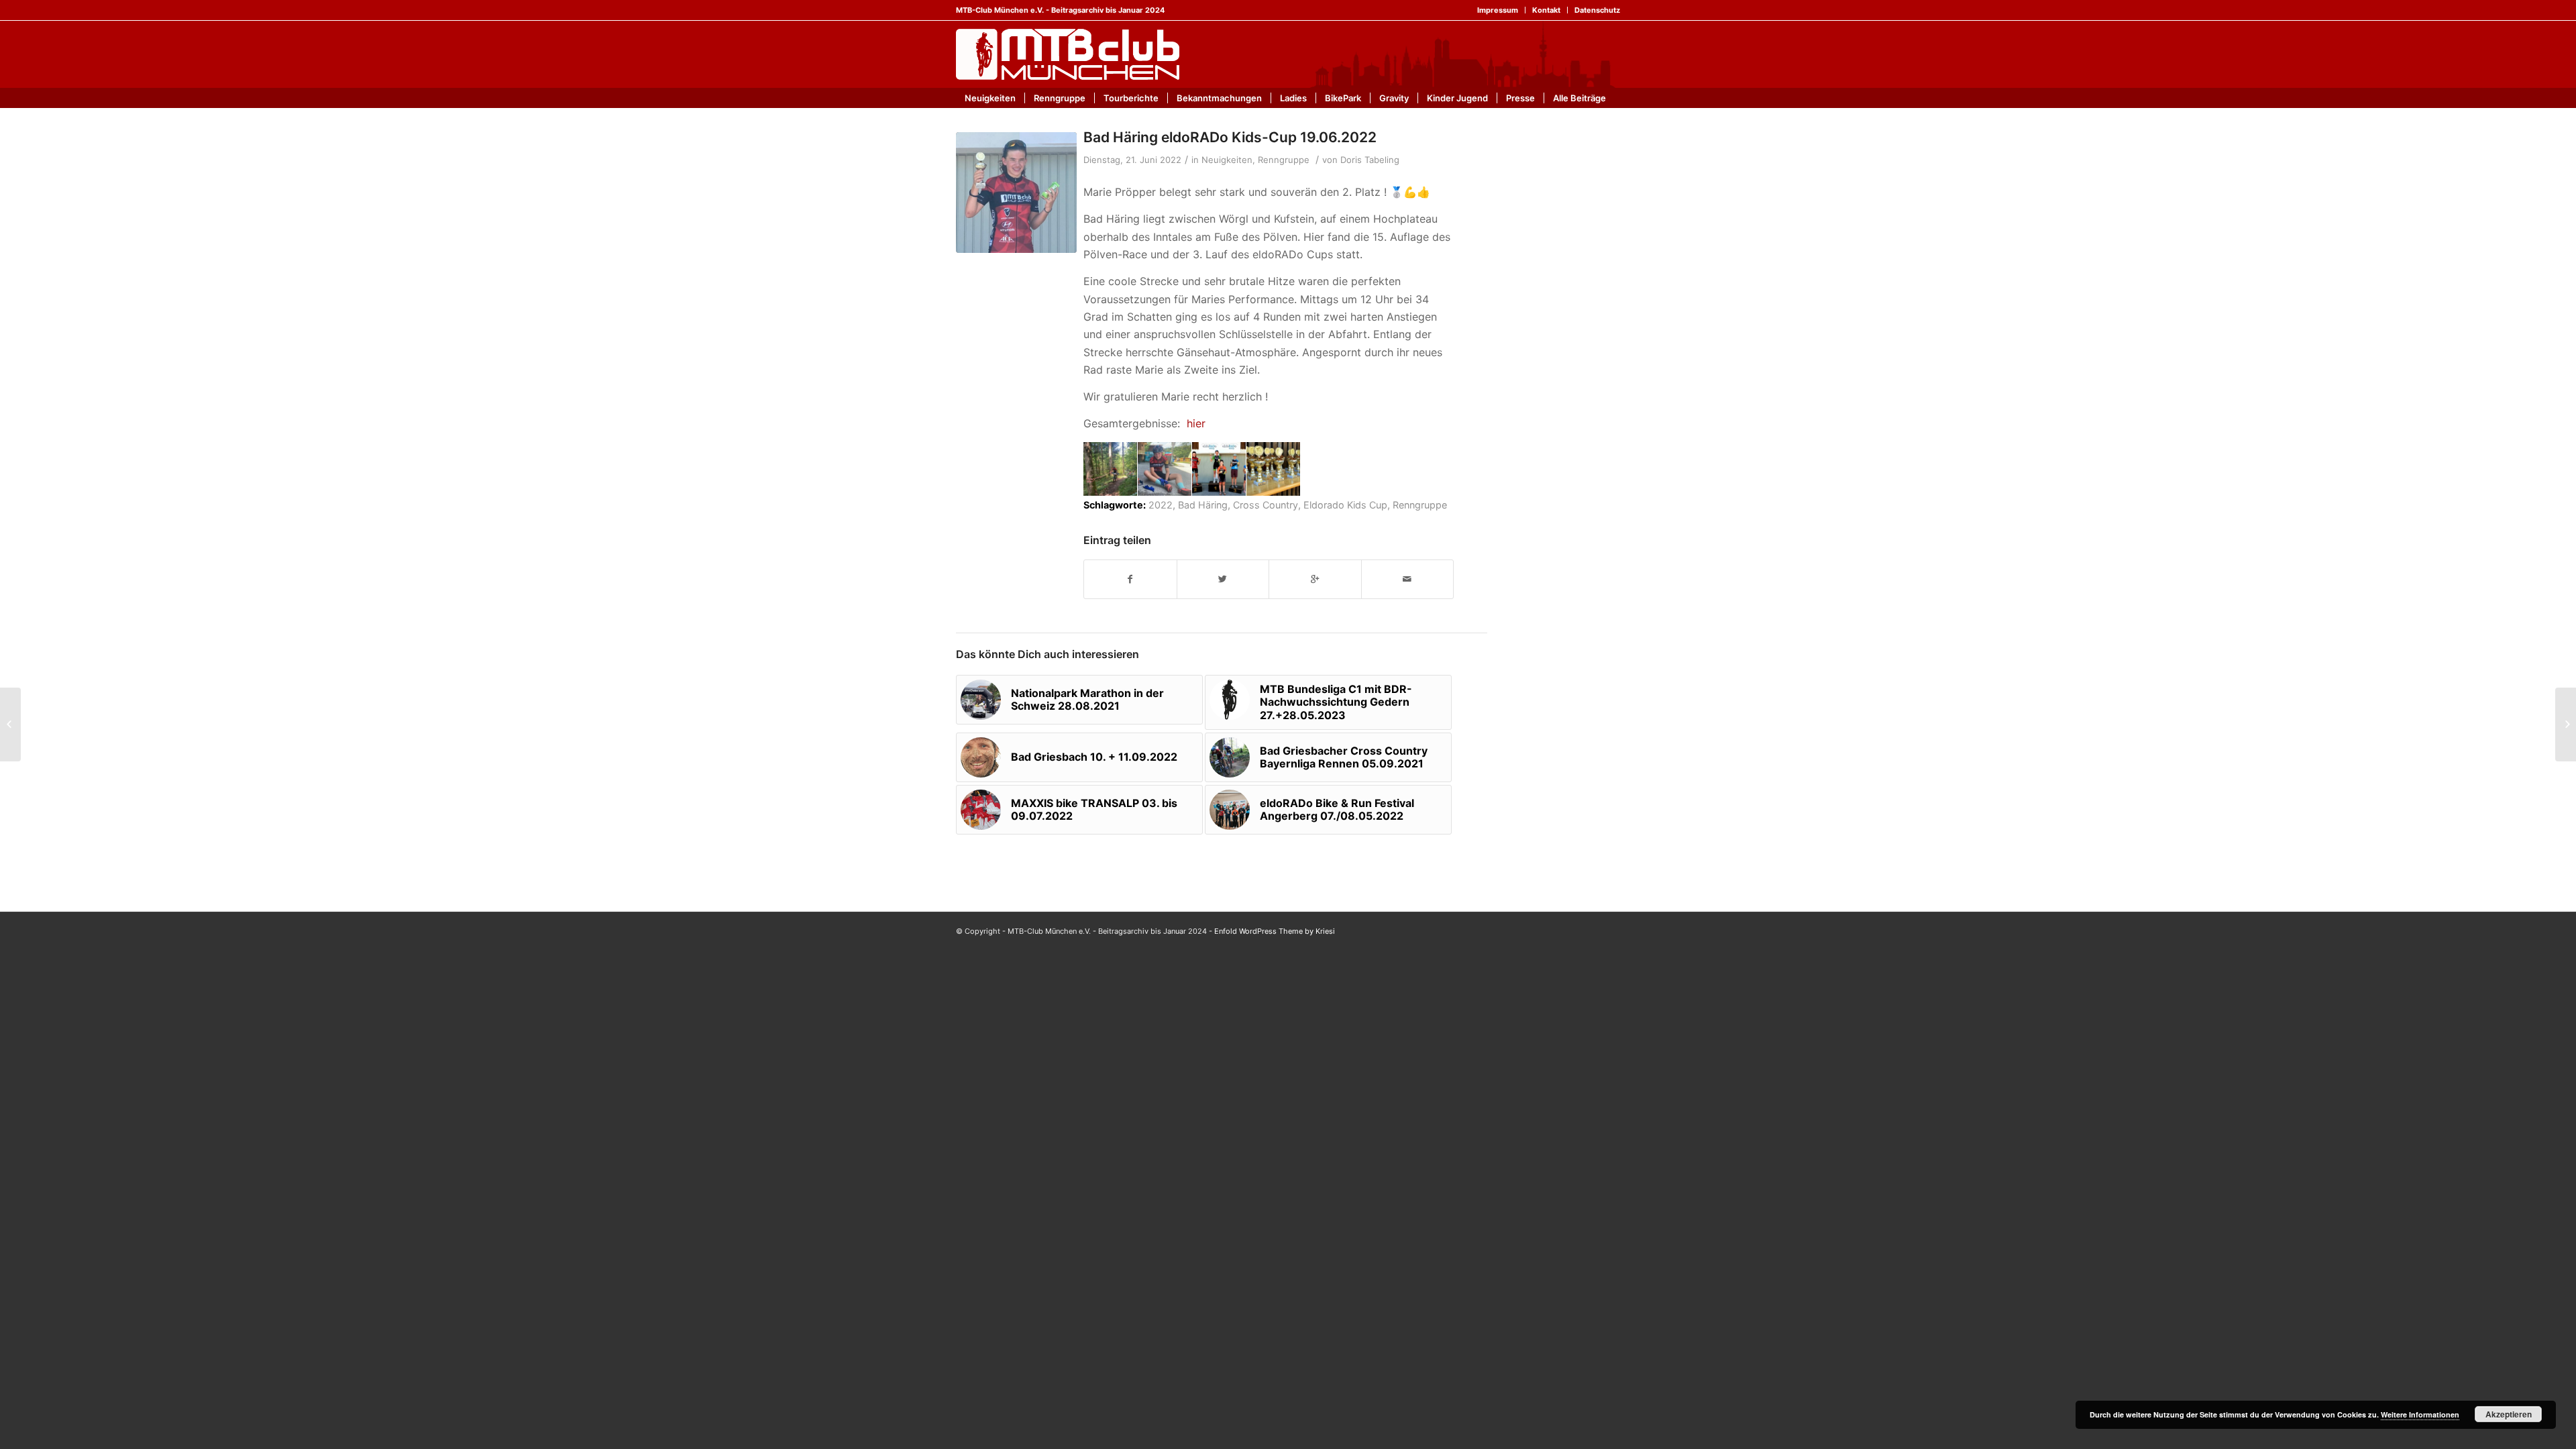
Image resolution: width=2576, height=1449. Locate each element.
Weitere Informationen (2420, 1414)
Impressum (1498, 10)
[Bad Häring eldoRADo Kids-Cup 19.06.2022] (1016, 193)
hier (1196, 423)
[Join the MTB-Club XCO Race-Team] (2566, 724)
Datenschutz (1597, 10)
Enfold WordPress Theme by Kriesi (1275, 931)
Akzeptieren (2509, 1414)
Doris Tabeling (1370, 160)
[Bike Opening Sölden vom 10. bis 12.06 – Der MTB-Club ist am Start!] (10, 724)
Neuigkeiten (1227, 160)
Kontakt (1546, 10)
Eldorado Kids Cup (1345, 505)
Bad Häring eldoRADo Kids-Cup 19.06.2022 (1230, 137)
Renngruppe (1284, 160)
